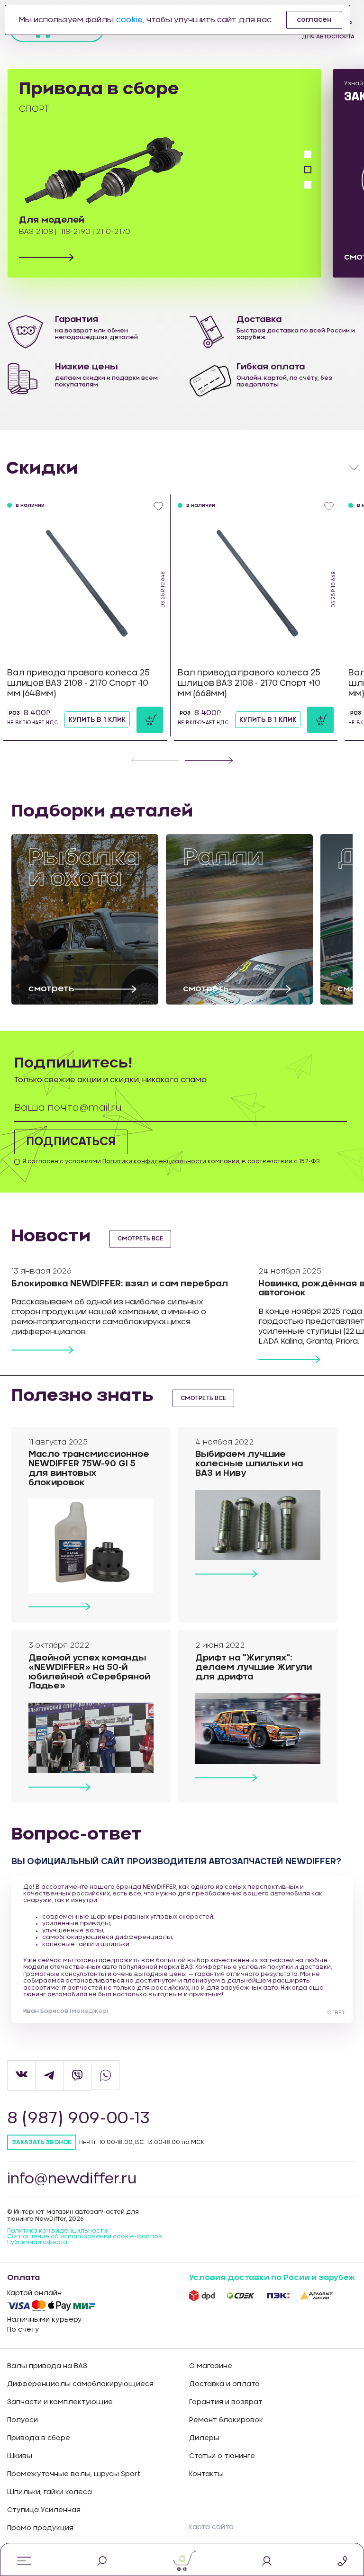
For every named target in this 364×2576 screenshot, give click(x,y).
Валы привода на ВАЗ (47, 2366)
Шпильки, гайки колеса (50, 2492)
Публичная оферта (37, 2242)
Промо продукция (40, 2528)
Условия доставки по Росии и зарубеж (272, 2278)
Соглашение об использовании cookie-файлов (85, 2236)
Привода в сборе (39, 2438)
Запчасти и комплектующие (60, 2402)
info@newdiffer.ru (72, 2179)
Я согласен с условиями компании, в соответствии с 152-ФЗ (171, 1161)
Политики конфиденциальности (154, 1161)
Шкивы (20, 2456)
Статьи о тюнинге (222, 2456)
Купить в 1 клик (97, 720)
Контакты (206, 2474)
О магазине (211, 2366)
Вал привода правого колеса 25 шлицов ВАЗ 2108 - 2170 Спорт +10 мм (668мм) (249, 683)
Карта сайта (211, 2527)
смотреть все (140, 1239)
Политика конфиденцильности (57, 2231)
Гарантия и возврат (226, 2402)
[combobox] (182, 468)
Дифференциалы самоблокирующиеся (80, 2384)
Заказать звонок (42, 2142)
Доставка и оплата (224, 2384)
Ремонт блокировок (226, 2420)
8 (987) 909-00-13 (78, 2118)
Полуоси (23, 2420)
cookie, (130, 20)
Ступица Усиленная (44, 2510)
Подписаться (71, 1142)
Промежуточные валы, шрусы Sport (74, 2474)
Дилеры (204, 2438)
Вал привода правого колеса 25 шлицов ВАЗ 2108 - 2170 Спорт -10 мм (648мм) (78, 683)
